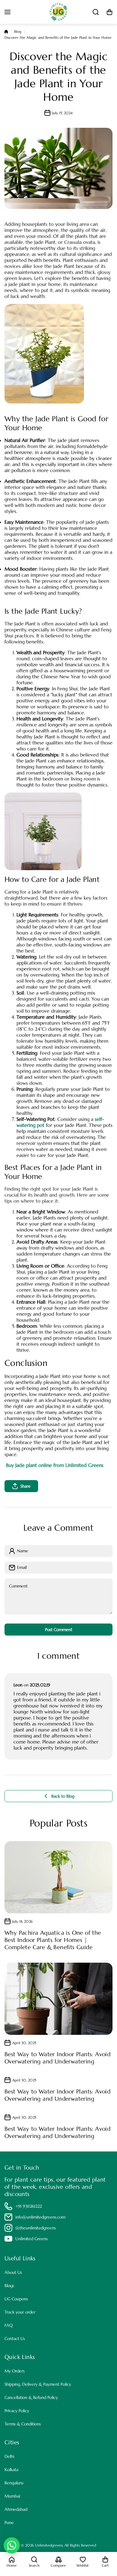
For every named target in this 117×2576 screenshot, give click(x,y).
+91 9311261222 (28, 2206)
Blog (18, 31)
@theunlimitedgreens (36, 2228)
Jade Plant (53, 419)
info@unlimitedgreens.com (40, 2217)
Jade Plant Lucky (52, 611)
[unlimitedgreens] (58, 12)
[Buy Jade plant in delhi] (43, 831)
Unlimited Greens (31, 2239)
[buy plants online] (44, 353)
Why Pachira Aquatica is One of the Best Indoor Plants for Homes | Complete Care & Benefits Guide (53, 1940)
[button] (109, 12)
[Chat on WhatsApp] (12, 2545)
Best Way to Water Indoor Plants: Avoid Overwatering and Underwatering (57, 2058)
